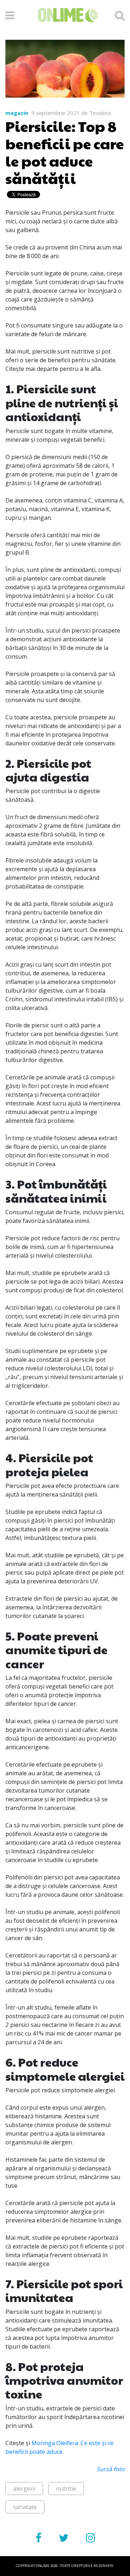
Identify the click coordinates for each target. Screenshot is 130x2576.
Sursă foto (110, 2469)
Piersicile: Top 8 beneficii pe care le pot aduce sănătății (65, 152)
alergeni (24, 2489)
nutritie (66, 2489)
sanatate (25, 2507)
